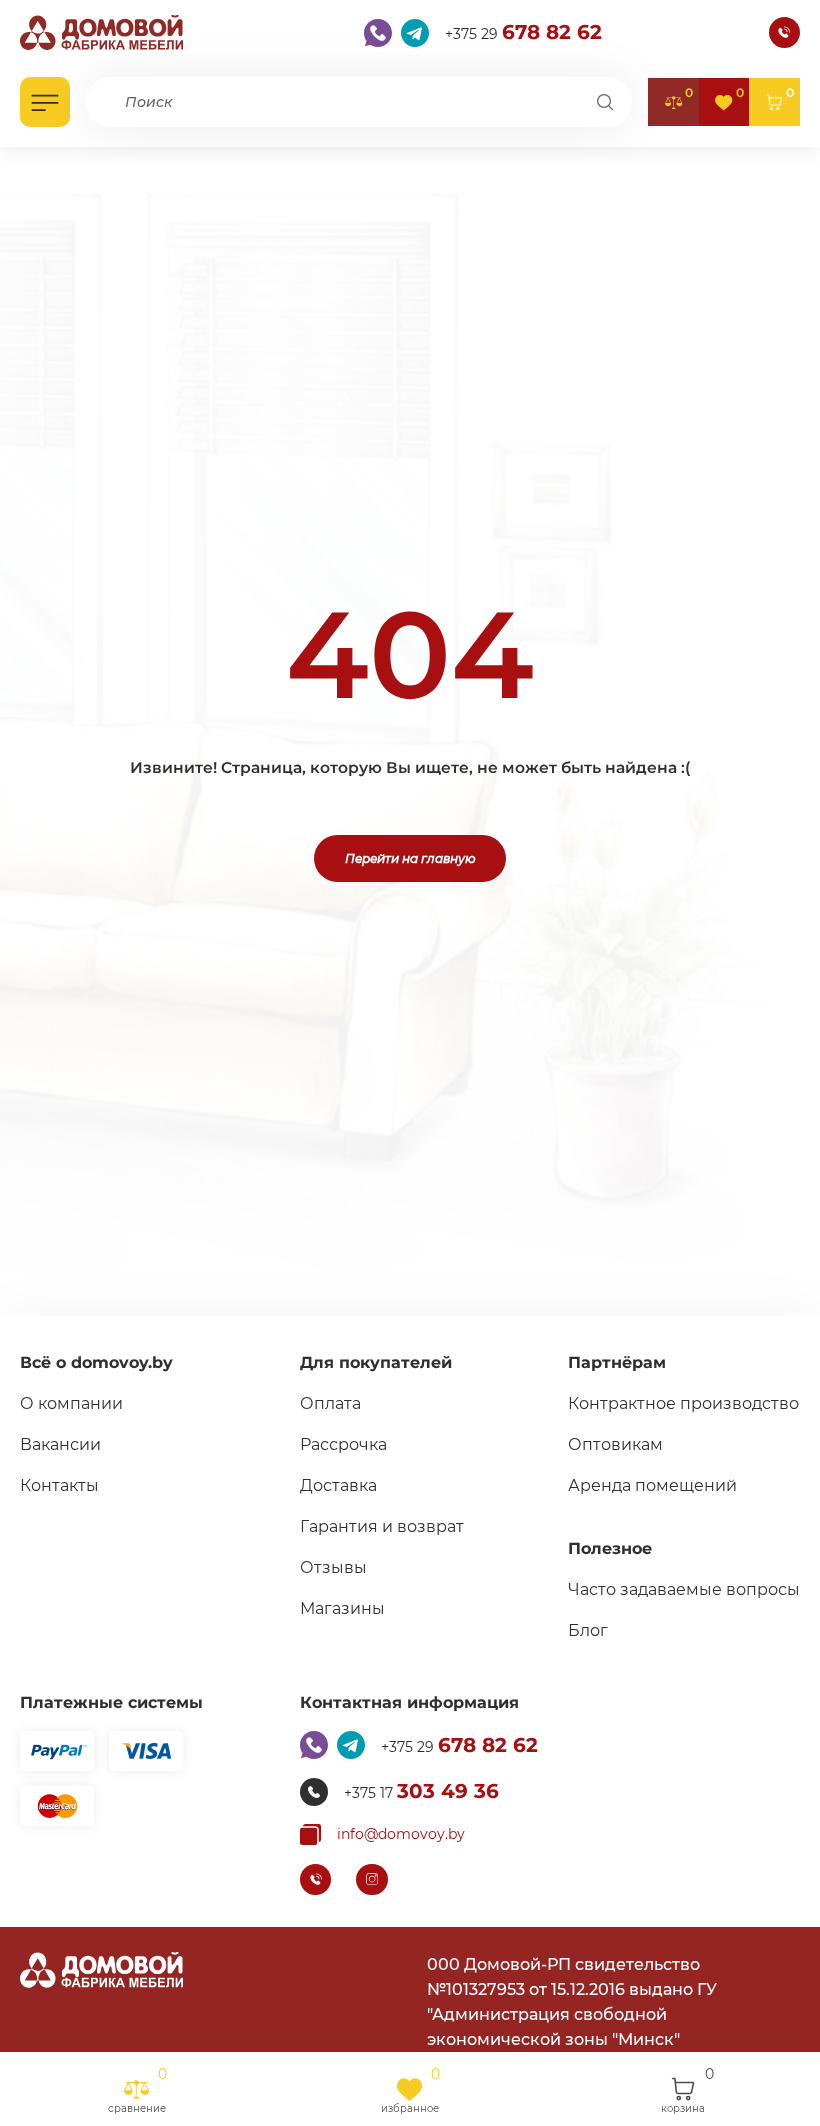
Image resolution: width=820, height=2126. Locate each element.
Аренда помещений (652, 1485)
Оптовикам (615, 1444)
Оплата (330, 1403)
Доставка (338, 1485)
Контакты (59, 1485)
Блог (588, 1630)
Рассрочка (343, 1444)
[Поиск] (605, 102)
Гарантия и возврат (382, 1526)
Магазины (342, 1608)
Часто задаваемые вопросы (684, 1589)
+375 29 (523, 32)
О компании (71, 1403)
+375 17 (421, 1791)
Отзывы (333, 1567)
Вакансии (60, 1444)
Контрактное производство (683, 1403)
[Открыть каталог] (45, 102)
